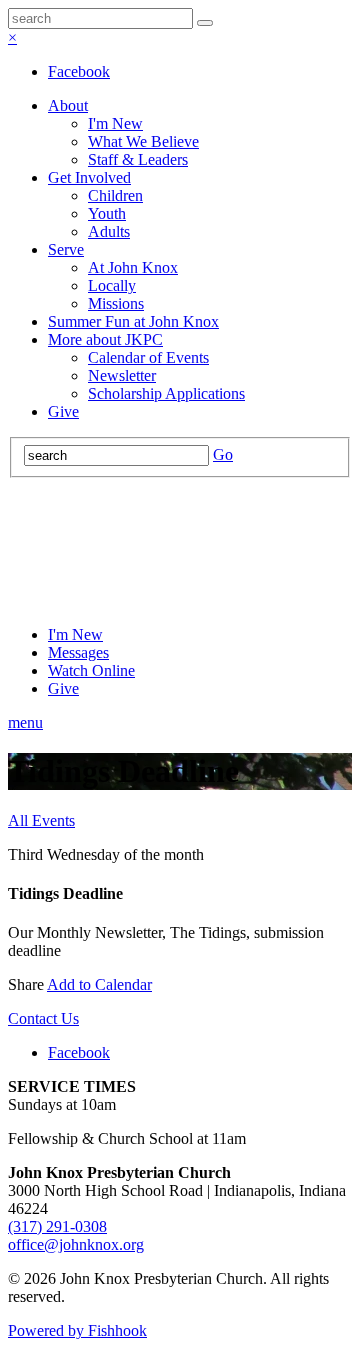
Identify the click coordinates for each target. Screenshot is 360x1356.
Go (223, 454)
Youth (107, 213)
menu (25, 722)
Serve (66, 249)
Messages (78, 652)
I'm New (115, 123)
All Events (41, 820)
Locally (112, 285)
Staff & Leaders (138, 159)
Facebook (79, 71)
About (68, 105)
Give (63, 411)
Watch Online (91, 670)
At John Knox (133, 267)
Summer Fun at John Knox (133, 321)
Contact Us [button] (43, 1018)
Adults (109, 231)
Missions (116, 303)
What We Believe (143, 141)
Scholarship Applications (166, 393)
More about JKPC (105, 339)
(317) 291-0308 (57, 1226)
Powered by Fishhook (77, 1330)
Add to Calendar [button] (99, 984)
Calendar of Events (148, 357)
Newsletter (122, 375)
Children (115, 195)
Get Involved (89, 177)
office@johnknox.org (76, 1244)
